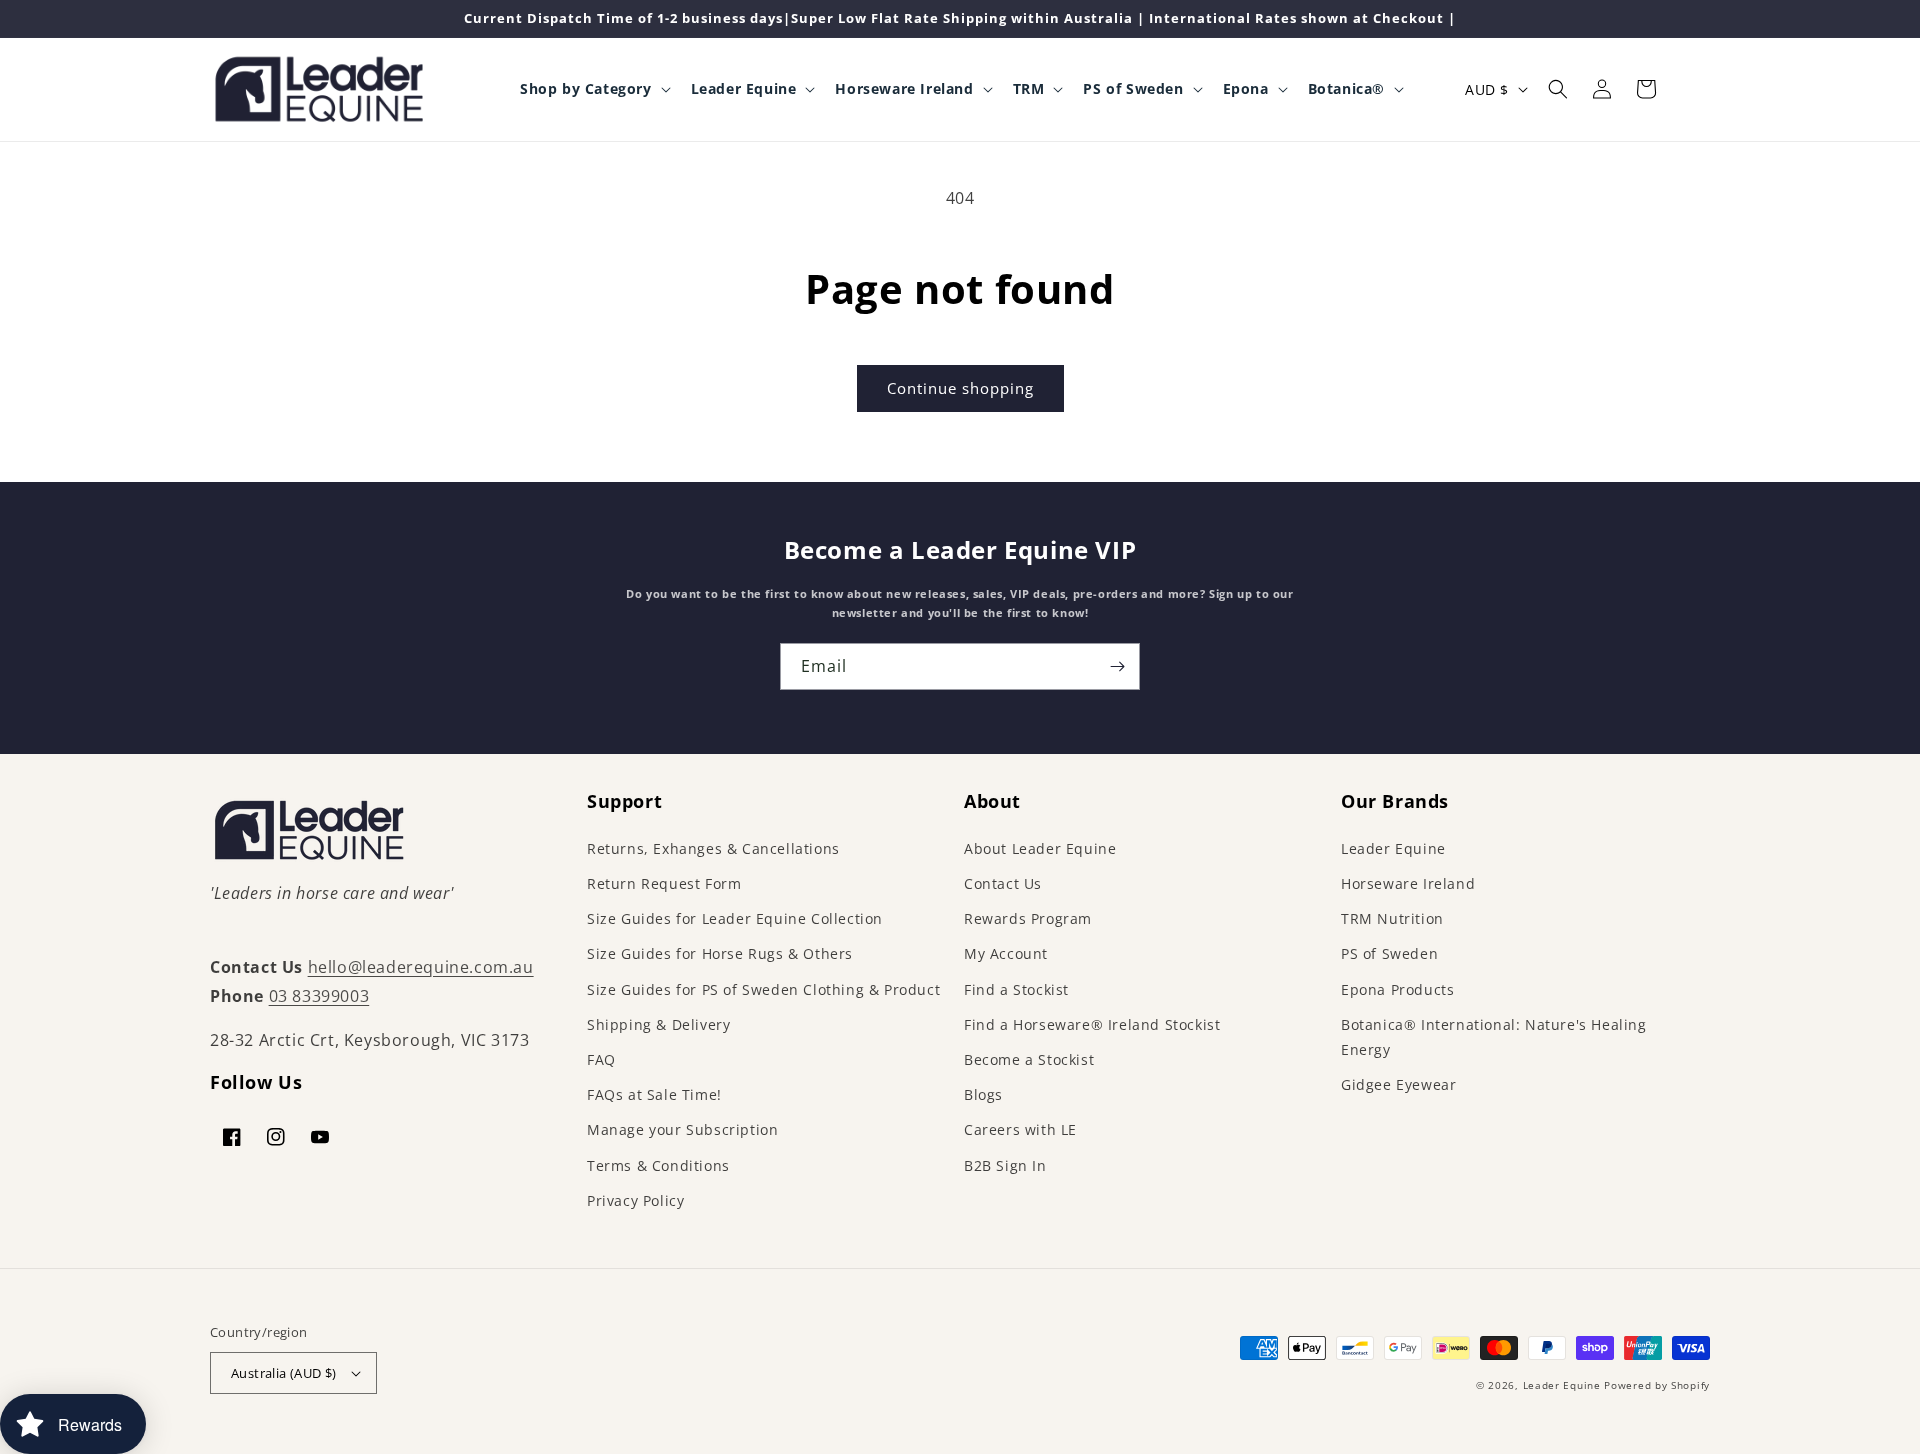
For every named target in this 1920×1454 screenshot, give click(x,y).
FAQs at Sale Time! (654, 1094)
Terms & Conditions (658, 1165)
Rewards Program (1028, 918)
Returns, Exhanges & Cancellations (713, 848)
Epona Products (1397, 989)
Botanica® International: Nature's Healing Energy (1494, 1037)
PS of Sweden (1389, 953)
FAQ (601, 1059)
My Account (1006, 953)
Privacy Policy (635, 1200)
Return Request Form (664, 883)
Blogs (983, 1094)
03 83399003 (319, 996)
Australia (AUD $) (284, 1373)
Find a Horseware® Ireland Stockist (1092, 1024)
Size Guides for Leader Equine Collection (735, 918)
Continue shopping (960, 388)
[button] (593, 89)
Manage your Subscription (682, 1129)
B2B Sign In (1005, 1165)
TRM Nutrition (1392, 918)
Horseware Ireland (1408, 883)
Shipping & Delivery (658, 1024)
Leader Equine (1393, 848)
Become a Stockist (1029, 1059)
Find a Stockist (1016, 989)
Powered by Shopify (1657, 1385)
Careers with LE (1020, 1129)
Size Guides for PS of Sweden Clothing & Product (763, 989)
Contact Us (1003, 883)
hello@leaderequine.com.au (421, 967)
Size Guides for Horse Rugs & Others (720, 953)
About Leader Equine (1040, 848)
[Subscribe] (1117, 666)
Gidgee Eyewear (1398, 1084)
